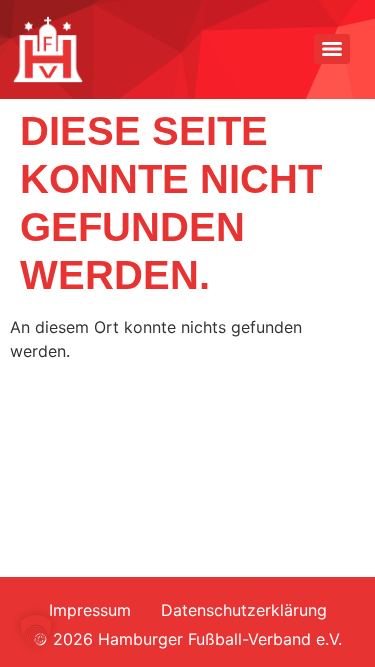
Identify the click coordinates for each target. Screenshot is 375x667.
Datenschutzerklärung (244, 610)
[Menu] (332, 49)
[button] (36, 631)
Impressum (90, 610)
